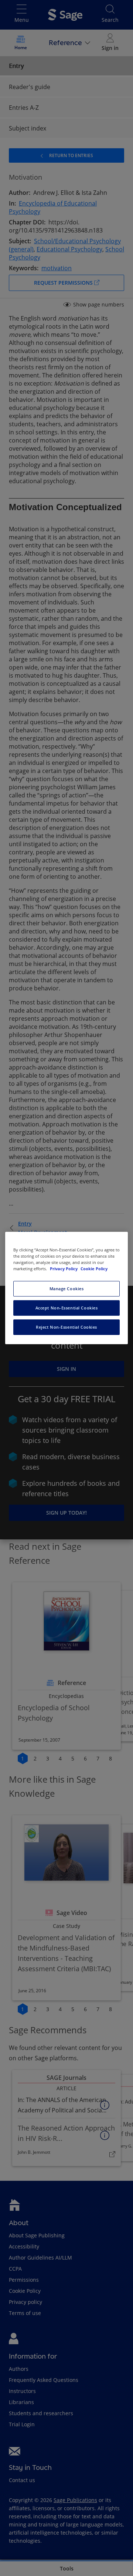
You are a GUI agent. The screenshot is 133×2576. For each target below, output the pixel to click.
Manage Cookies (67, 1289)
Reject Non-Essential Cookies (66, 1327)
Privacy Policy (64, 1269)
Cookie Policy (94, 1269)
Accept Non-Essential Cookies (67, 1308)
